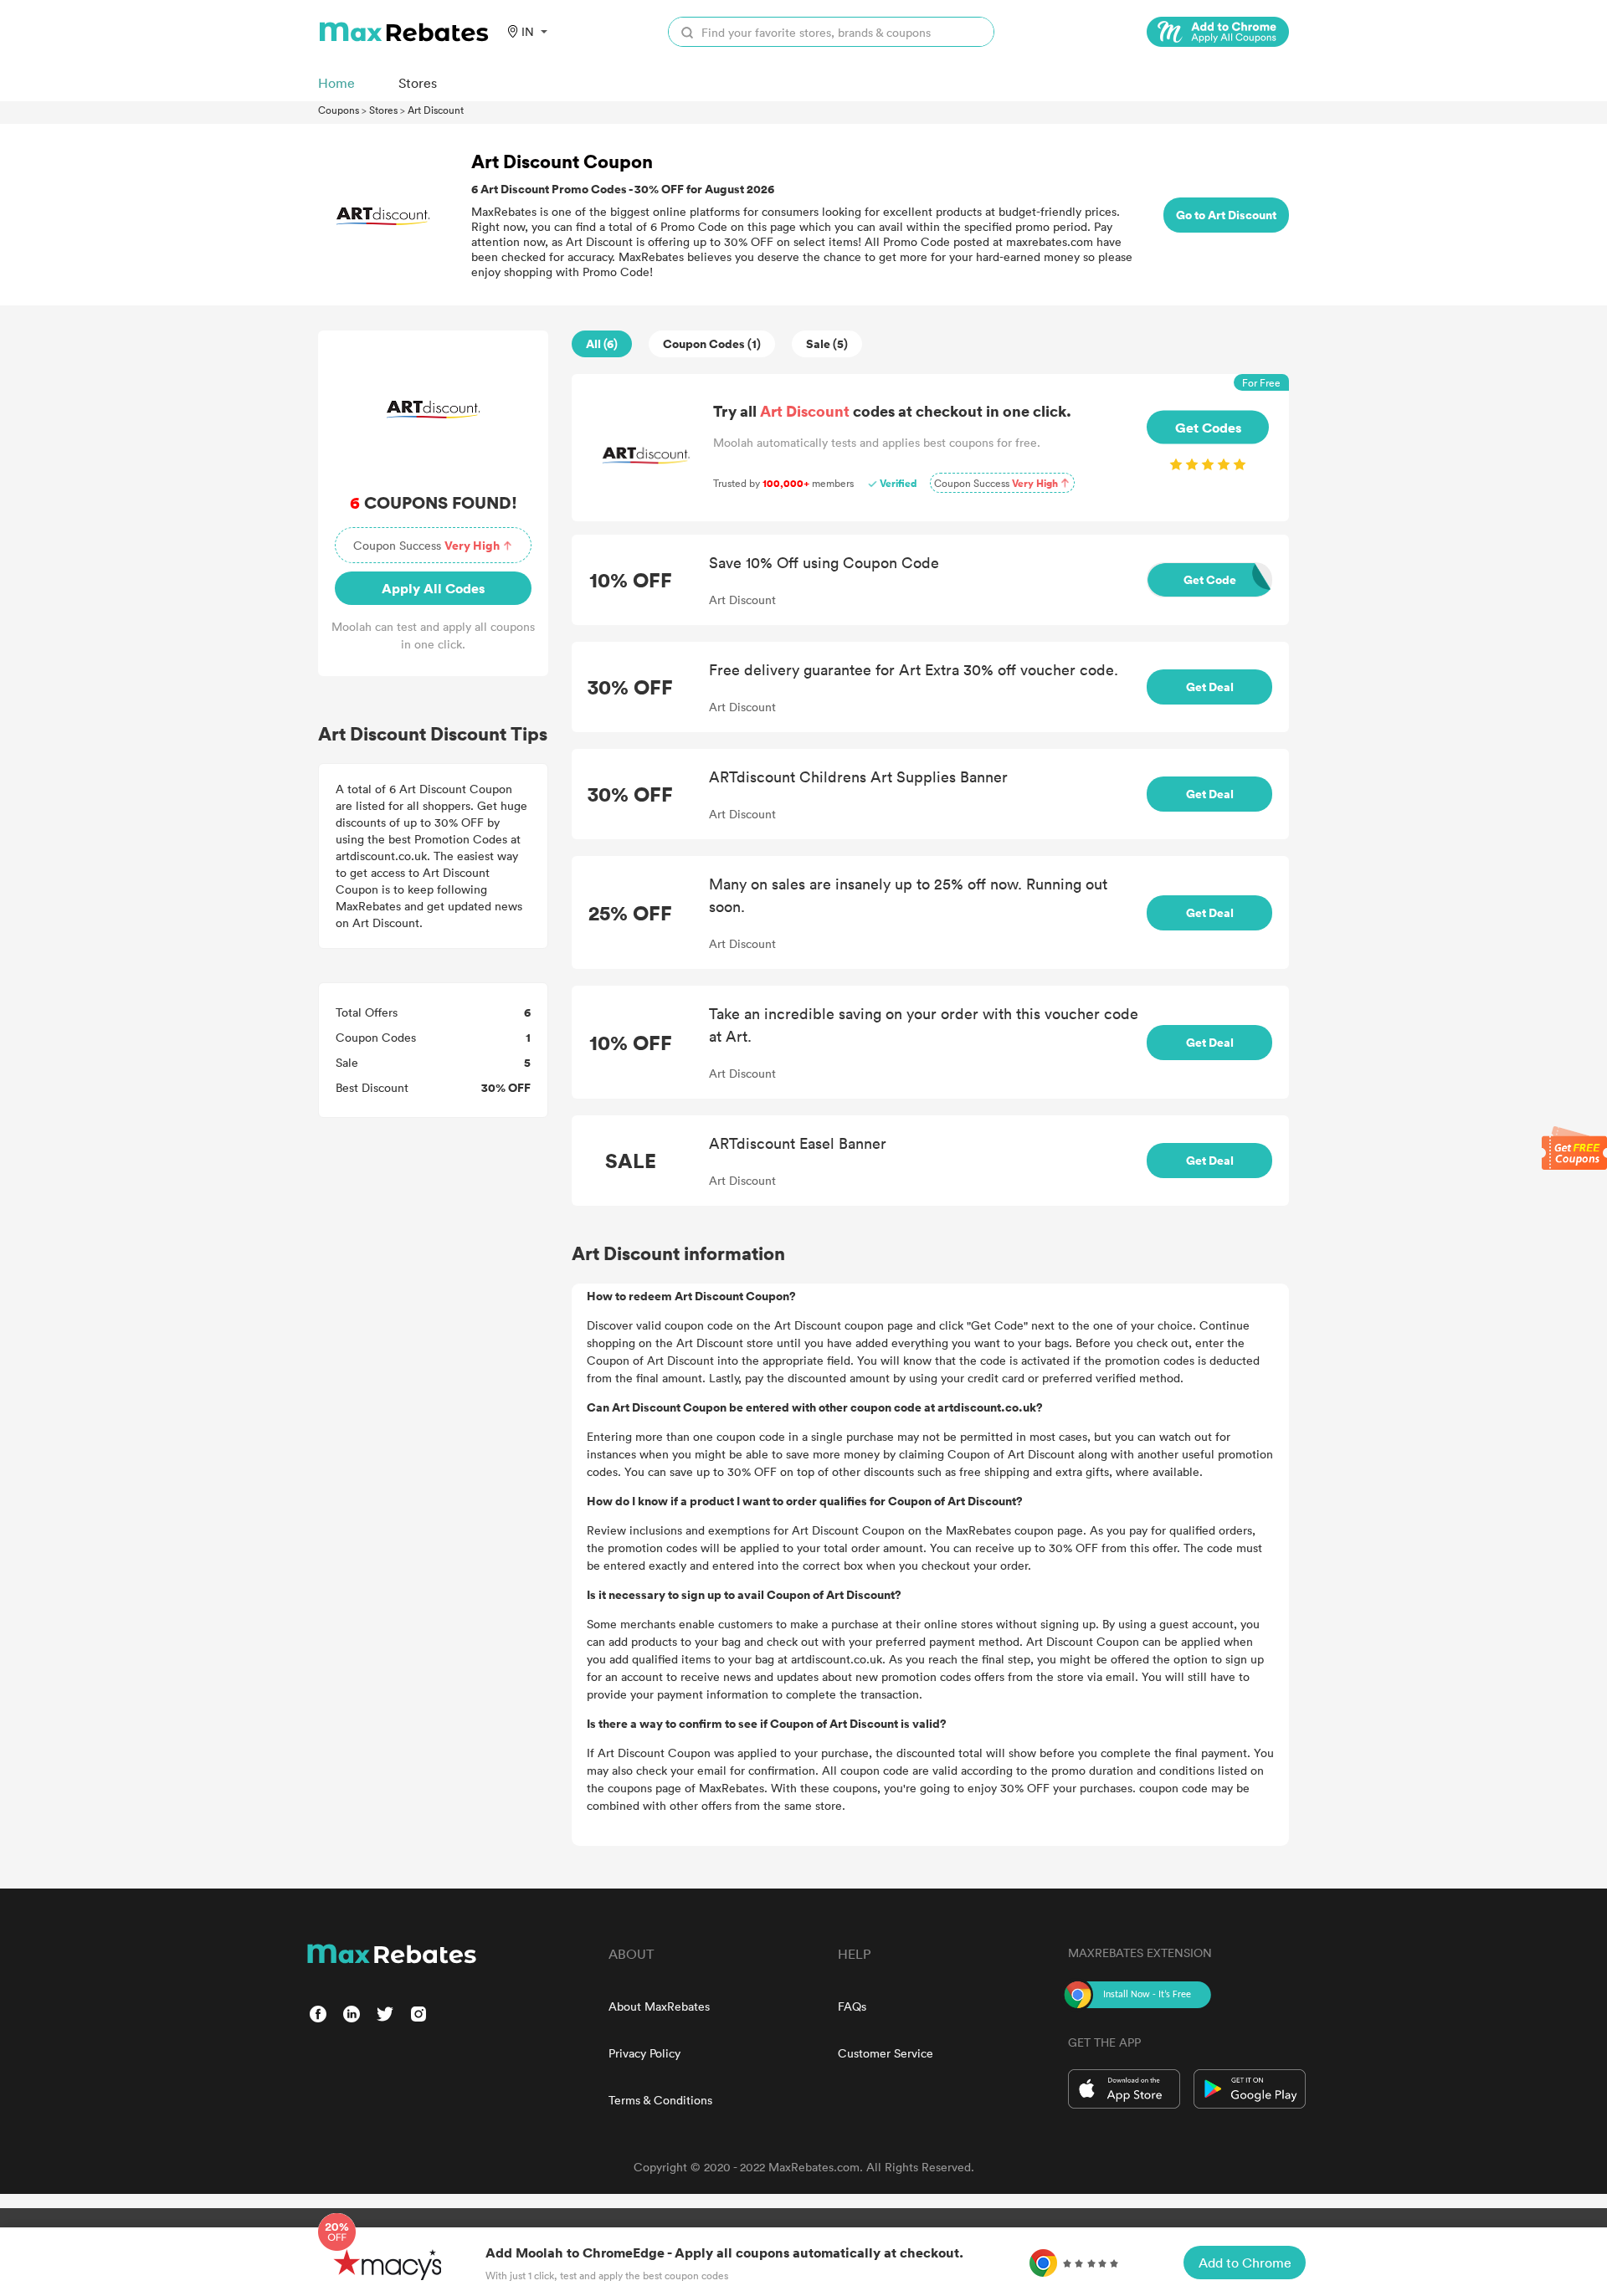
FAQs (852, 2006)
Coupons (339, 110)
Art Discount (436, 110)
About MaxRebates (659, 2006)
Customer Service (886, 2053)
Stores (383, 110)
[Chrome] (1218, 32)
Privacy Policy (644, 2053)
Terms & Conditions (660, 2100)
